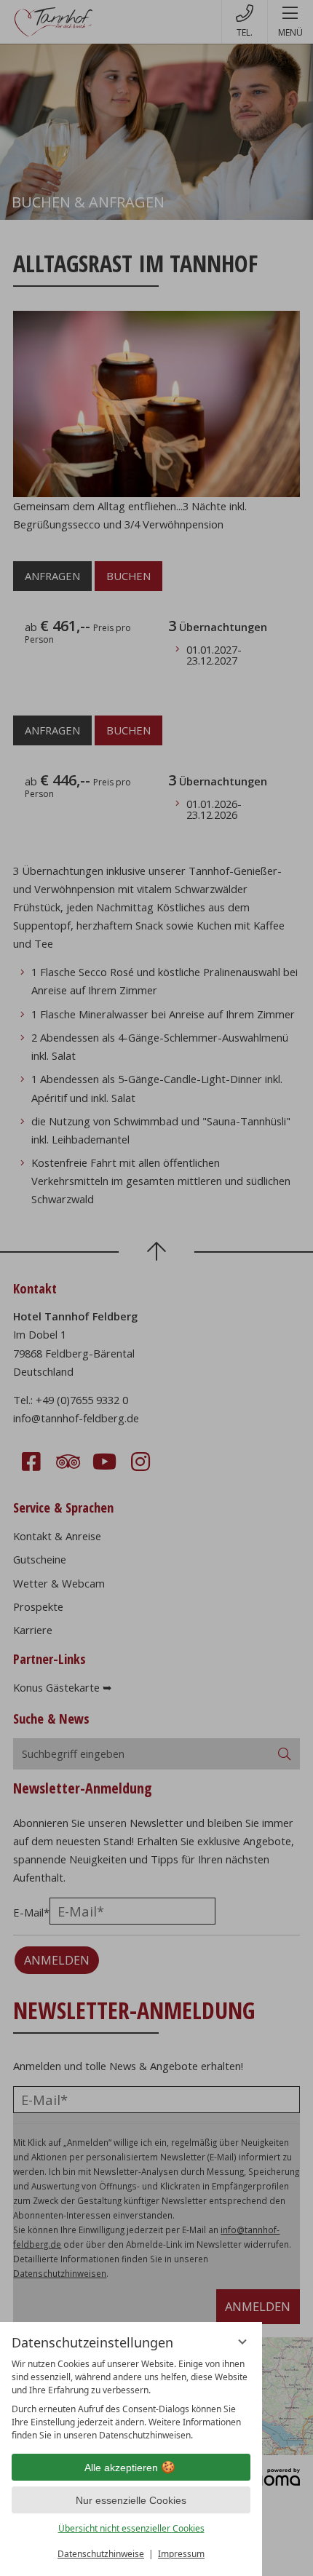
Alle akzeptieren (121, 2468)
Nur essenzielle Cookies (131, 2500)
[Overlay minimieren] (242, 2342)
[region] (131, 2400)
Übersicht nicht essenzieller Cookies (131, 2528)
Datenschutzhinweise (101, 2554)
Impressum (181, 2554)
